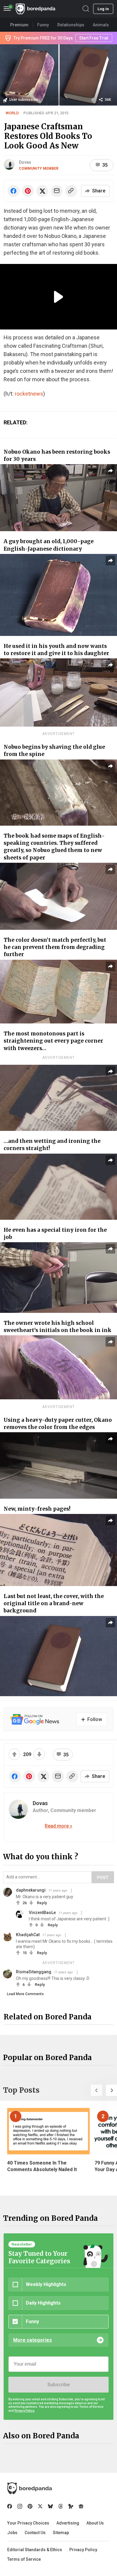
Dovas (25, 162)
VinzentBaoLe (42, 1913)
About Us (95, 2523)
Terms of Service (24, 2559)
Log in (103, 9)
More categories (33, 2340)
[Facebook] (10, 2506)
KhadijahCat (28, 1935)
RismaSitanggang (34, 1972)
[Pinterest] (30, 2506)
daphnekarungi (31, 1890)
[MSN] (71, 2506)
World (12, 113)
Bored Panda (30, 2488)
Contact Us (35, 2533)
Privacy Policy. (25, 2411)
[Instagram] (20, 2506)
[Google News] (81, 2506)
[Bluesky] (50, 2506)
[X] (40, 2506)
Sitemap (61, 2533)
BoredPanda (35, 9)
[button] (97, 2090)
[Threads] (61, 2506)
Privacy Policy (83, 2550)
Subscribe (58, 2385)
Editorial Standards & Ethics (35, 2550)
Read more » (58, 1826)
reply (42, 1903)
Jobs (12, 2533)
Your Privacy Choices (28, 2523)
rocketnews (29, 394)
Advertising (68, 2523)
